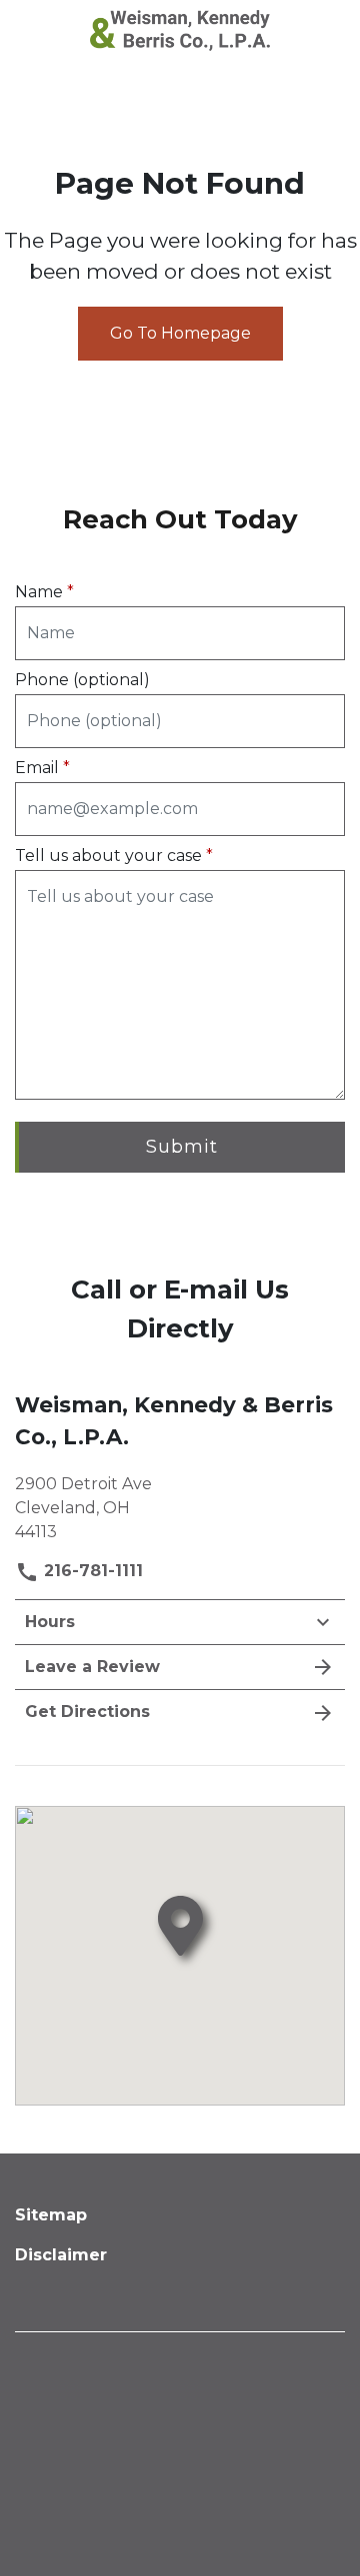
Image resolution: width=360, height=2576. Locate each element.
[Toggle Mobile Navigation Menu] (321, 30)
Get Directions (87, 1712)
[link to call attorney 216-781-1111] (38, 30)
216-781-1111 (91, 1571)
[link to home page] (180, 29)
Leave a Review (92, 1667)
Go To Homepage (180, 333)
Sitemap (51, 2215)
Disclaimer (61, 2255)
